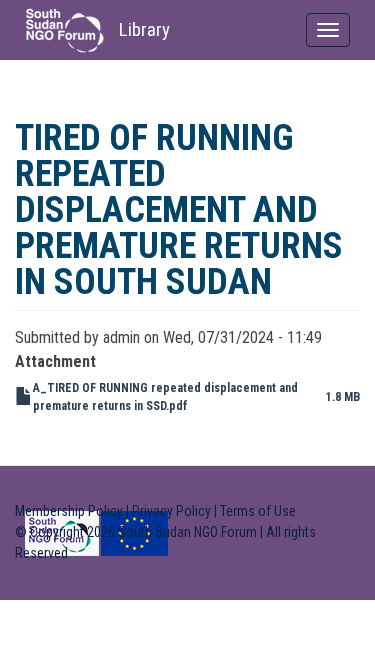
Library (144, 29)
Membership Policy (69, 511)
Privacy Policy (171, 511)
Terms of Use (258, 511)
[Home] (64, 30)
